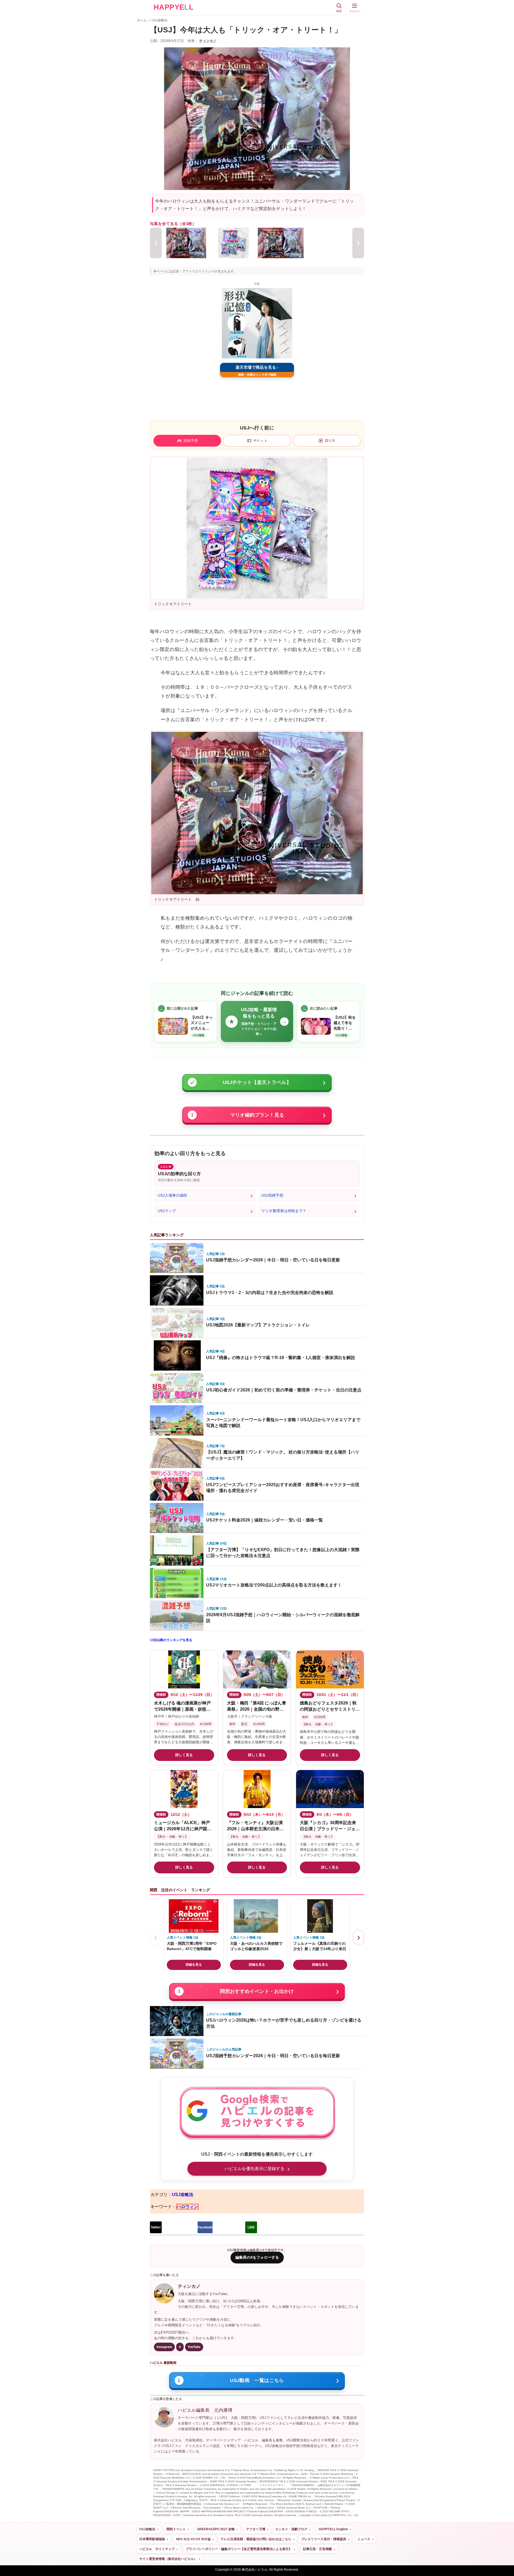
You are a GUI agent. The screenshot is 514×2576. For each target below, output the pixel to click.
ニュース (364, 2539)
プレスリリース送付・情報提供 (324, 2539)
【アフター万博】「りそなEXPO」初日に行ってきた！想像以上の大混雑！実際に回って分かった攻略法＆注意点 (283, 1553)
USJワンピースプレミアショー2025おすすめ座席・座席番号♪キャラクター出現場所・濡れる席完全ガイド (283, 1488)
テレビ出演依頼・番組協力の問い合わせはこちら (256, 2539)
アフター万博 (256, 2529)
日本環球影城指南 (152, 2539)
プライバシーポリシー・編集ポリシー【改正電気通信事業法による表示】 (239, 2549)
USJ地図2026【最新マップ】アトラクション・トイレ (258, 1325)
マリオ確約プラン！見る (257, 1115)
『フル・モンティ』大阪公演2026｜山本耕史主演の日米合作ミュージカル (255, 1829)
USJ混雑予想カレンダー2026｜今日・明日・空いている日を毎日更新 (273, 1260)
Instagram (164, 2347)
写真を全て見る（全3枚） (173, 224)
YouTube (194, 2347)
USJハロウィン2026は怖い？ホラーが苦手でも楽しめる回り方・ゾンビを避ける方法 (284, 2023)
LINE (251, 2227)
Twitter (156, 2227)
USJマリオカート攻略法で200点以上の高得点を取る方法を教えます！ (274, 1585)
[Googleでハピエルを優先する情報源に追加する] (257, 2115)
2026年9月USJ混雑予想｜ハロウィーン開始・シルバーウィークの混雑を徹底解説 (283, 1618)
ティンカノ (208, 41)
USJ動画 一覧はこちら (257, 2380)
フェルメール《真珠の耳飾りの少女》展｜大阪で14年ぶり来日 (320, 1946)
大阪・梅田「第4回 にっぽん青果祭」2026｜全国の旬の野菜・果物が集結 (257, 1709)
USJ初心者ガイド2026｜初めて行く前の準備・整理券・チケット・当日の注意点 (284, 1390)
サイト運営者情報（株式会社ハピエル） (168, 2559)
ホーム (142, 20)
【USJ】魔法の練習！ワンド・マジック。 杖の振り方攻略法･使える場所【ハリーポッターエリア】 (283, 1455)
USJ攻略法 (159, 20)
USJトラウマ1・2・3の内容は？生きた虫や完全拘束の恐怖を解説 (270, 1293)
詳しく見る (184, 1755)
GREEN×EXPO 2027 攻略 (216, 2529)
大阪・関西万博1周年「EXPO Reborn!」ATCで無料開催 (192, 1946)
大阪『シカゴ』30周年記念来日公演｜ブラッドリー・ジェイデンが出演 (330, 1829)
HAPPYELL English (333, 2529)
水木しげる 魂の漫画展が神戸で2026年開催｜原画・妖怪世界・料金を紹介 (182, 1709)
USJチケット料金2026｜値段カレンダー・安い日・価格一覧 (264, 1520)
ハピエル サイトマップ (157, 2549)
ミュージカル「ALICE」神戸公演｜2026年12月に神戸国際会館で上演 (183, 1829)
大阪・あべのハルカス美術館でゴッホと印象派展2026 (256, 1946)
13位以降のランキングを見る (171, 1640)
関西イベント (176, 2529)
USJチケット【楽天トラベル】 (257, 1082)
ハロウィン (187, 2207)
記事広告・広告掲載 (318, 2549)
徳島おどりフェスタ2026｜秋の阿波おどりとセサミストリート (330, 1709)
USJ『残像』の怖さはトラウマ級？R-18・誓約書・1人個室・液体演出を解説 (281, 1358)
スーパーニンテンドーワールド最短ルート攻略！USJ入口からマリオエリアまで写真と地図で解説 (283, 1423)
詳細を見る (194, 1965)
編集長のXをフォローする (257, 2257)
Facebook (205, 2227)
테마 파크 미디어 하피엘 (193, 2539)
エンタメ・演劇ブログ (291, 2529)
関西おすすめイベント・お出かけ (257, 1991)
